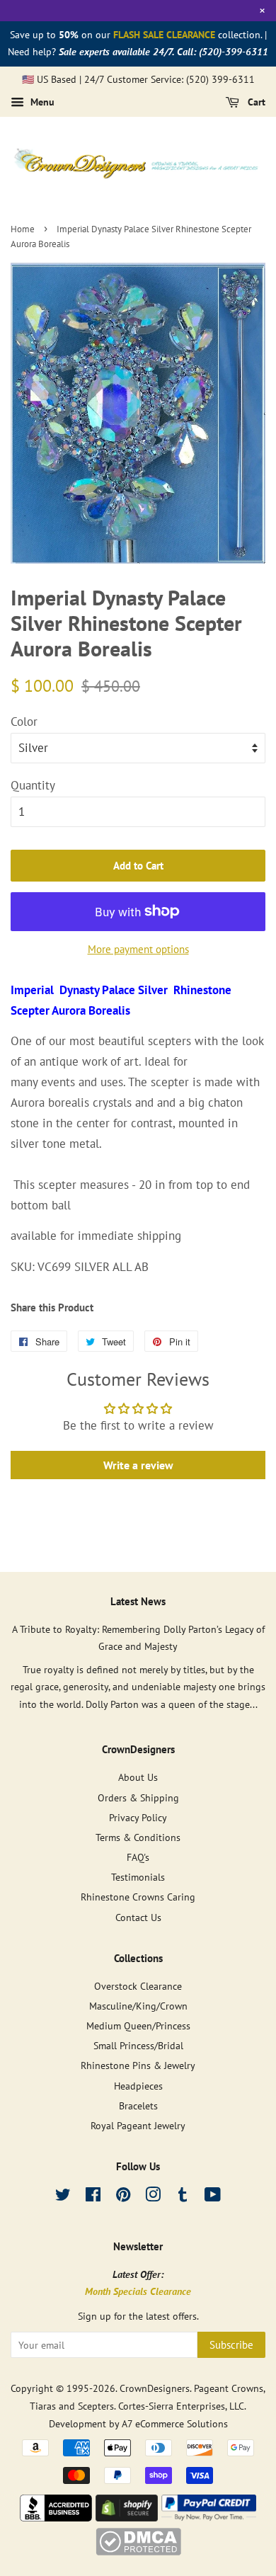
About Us (138, 1777)
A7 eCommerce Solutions (175, 2423)
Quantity (33, 785)
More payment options (138, 949)
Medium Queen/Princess (138, 2025)
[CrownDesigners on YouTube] (213, 2197)
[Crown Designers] (56, 2517)
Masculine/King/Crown (138, 2006)
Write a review (138, 1465)
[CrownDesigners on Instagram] (153, 2197)
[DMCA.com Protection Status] (138, 2551)
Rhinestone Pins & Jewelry (138, 2065)
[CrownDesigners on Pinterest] (123, 2197)
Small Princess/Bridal (138, 2045)
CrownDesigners (155, 2388)
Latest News (138, 1601)
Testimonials (138, 1877)
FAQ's (138, 1857)
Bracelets (138, 2105)
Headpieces (138, 2086)
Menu (41, 103)
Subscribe (231, 2345)
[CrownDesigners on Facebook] (93, 2197)
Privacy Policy (138, 1817)
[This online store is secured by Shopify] (127, 2517)
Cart (255, 103)
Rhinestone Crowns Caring (138, 1897)
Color (24, 722)
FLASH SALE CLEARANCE (164, 35)
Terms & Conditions (138, 1837)
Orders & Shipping (138, 1797)
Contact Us (138, 1917)
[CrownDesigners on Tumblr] (183, 2197)
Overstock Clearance (138, 1986)
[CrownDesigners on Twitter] (63, 2197)
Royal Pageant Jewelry (138, 2125)
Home (23, 229)
